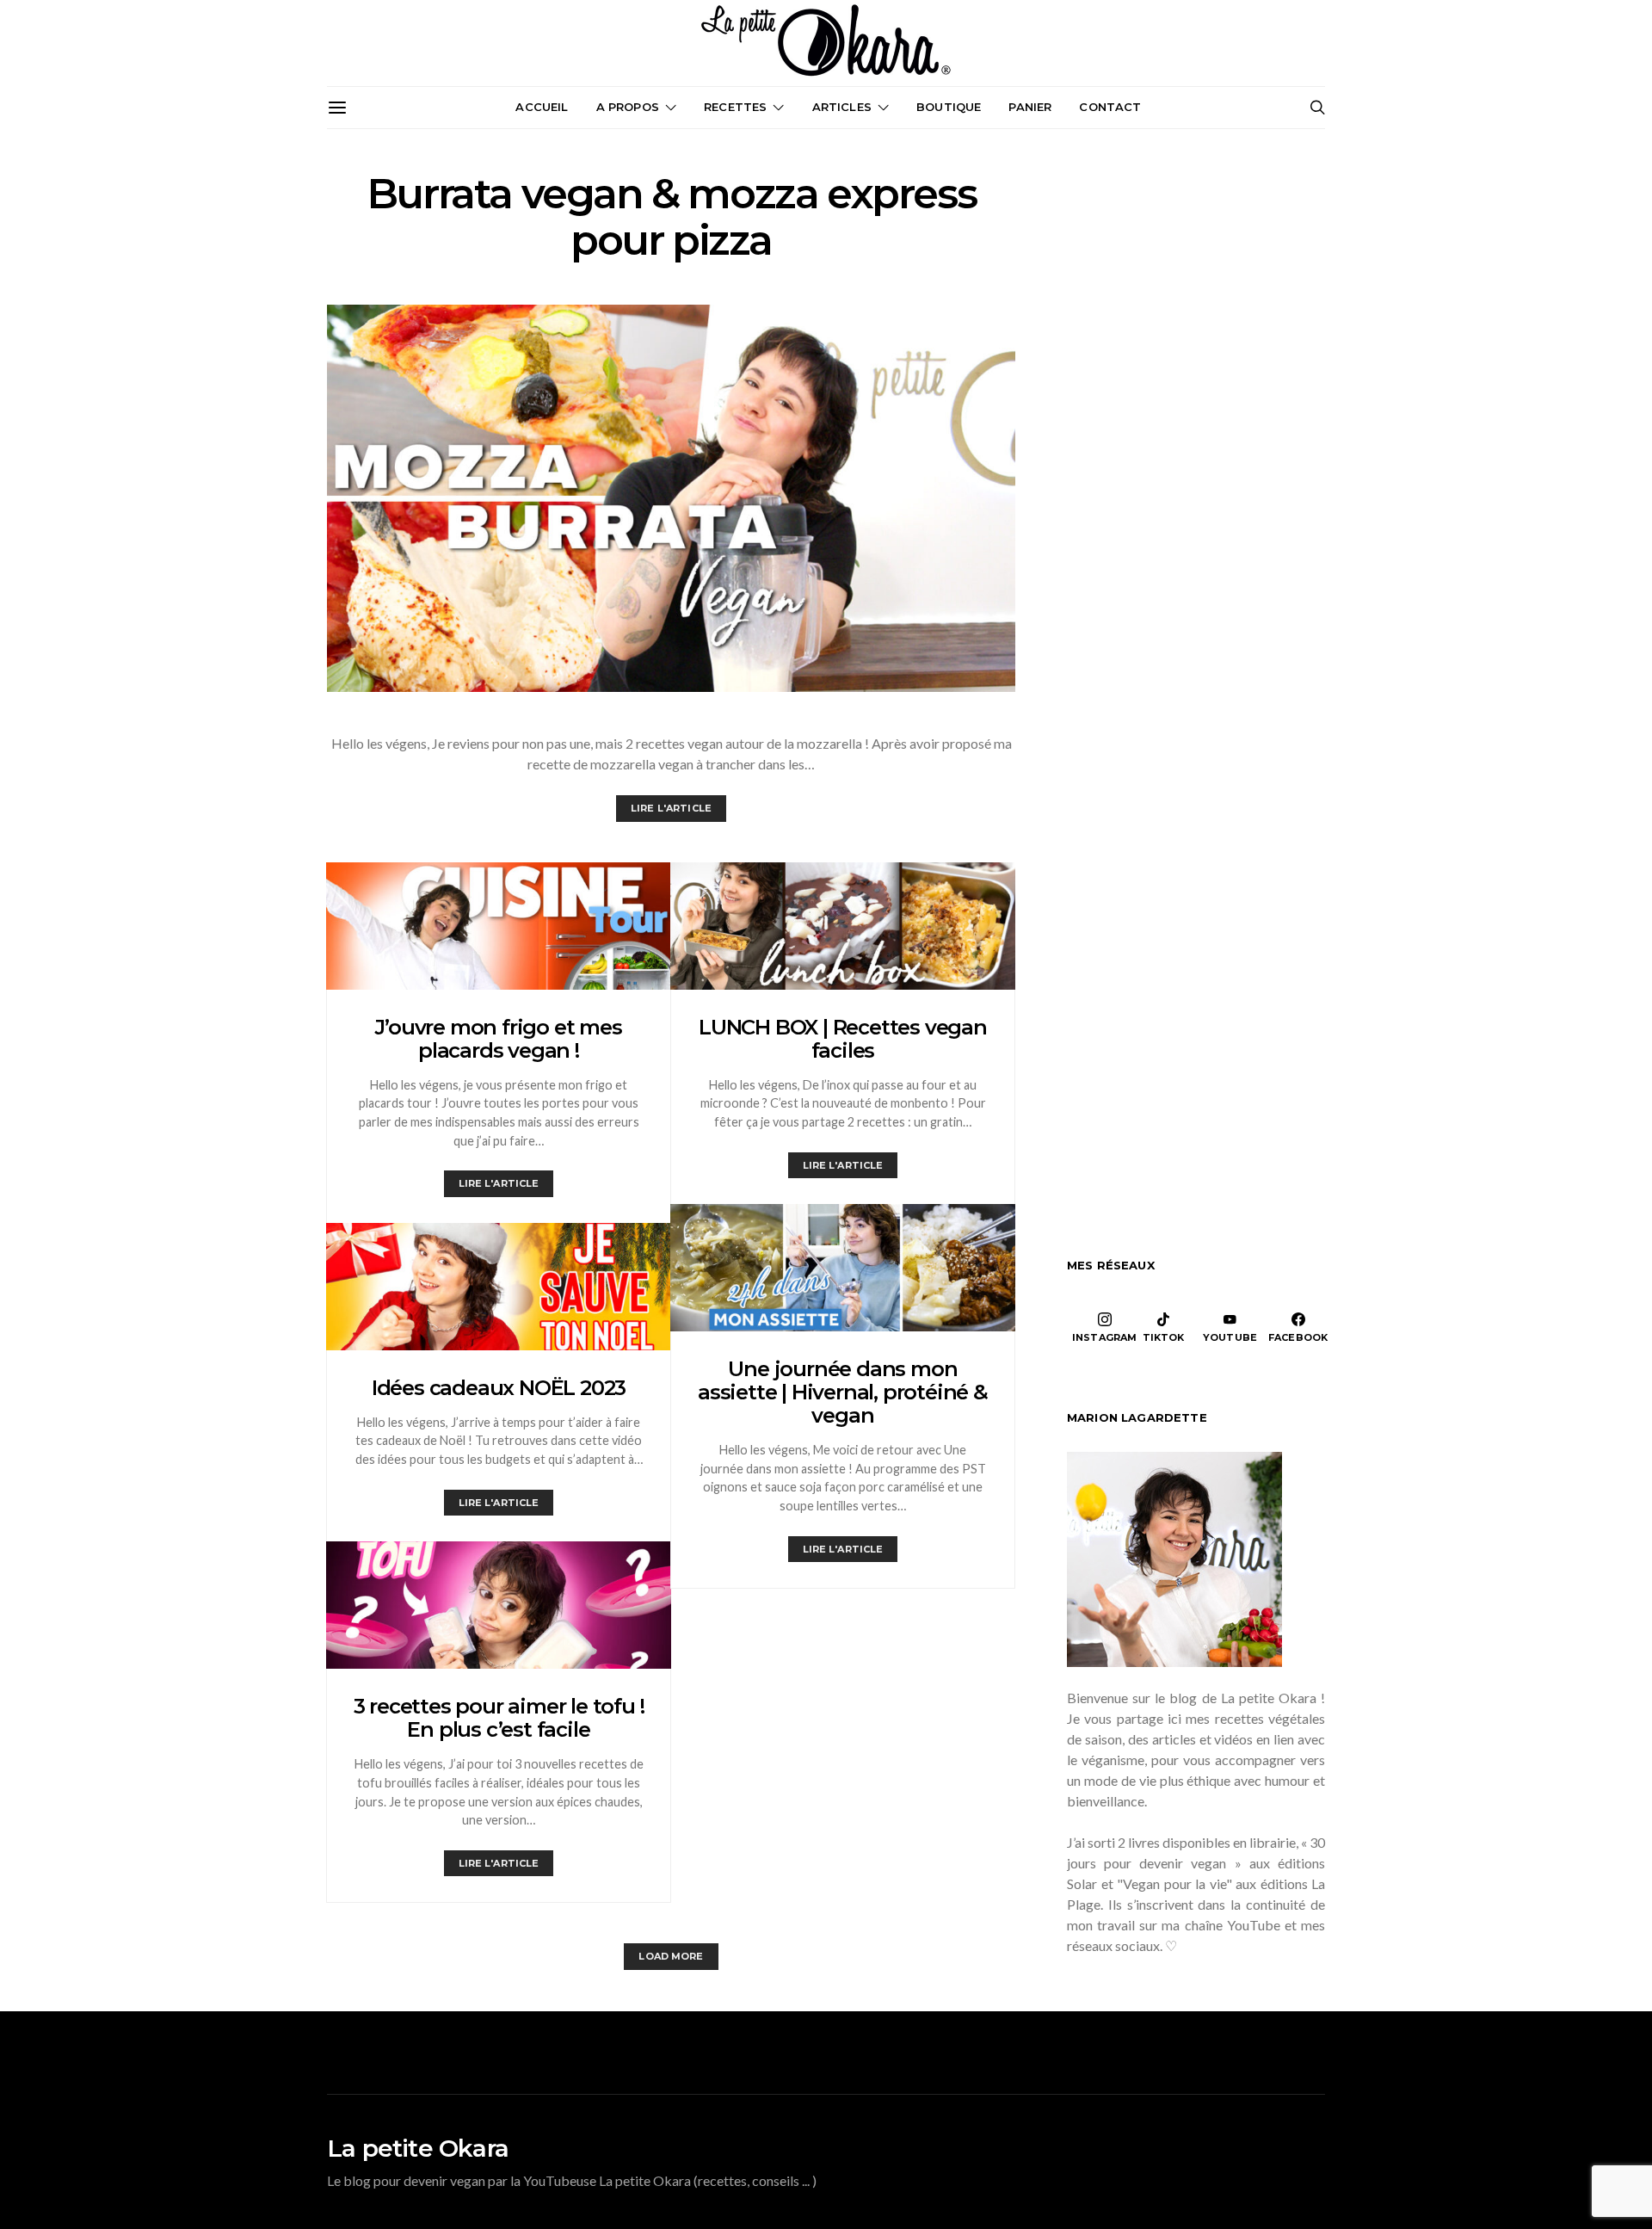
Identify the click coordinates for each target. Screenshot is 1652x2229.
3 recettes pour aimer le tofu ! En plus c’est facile (499, 1718)
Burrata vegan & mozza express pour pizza (671, 217)
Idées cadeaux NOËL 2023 (499, 1388)
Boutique (949, 107)
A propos (628, 107)
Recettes (735, 107)
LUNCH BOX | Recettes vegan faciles (843, 1039)
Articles (842, 107)
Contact (1110, 107)
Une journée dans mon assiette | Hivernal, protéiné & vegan (843, 1392)
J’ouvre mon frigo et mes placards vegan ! (498, 1039)
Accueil (542, 107)
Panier (1030, 107)
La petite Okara (418, 2148)
